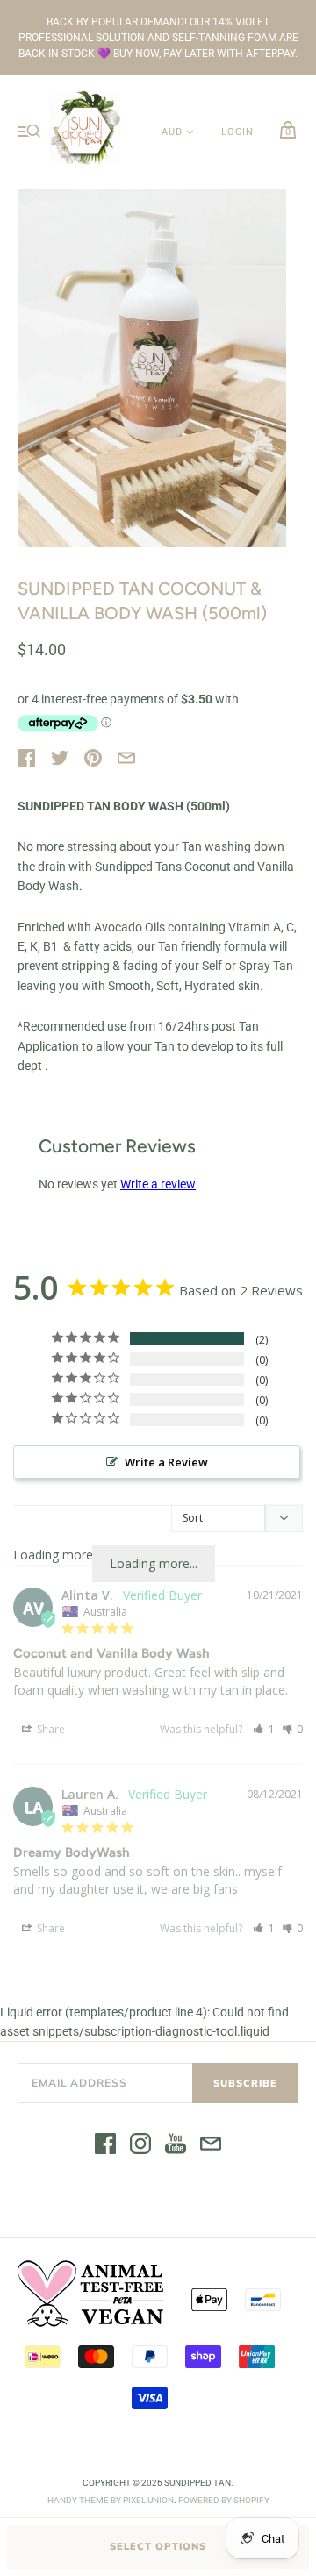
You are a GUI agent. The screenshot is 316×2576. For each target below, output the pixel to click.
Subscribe (245, 2083)
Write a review (158, 1184)
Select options (158, 2546)
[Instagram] (140, 2146)
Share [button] (50, 1729)
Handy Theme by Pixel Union (111, 2500)
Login (237, 132)
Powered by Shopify (224, 2500)
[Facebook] (105, 2146)
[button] (264, 1729)
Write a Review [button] (166, 1462)
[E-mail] (211, 2146)
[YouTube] (176, 2146)
